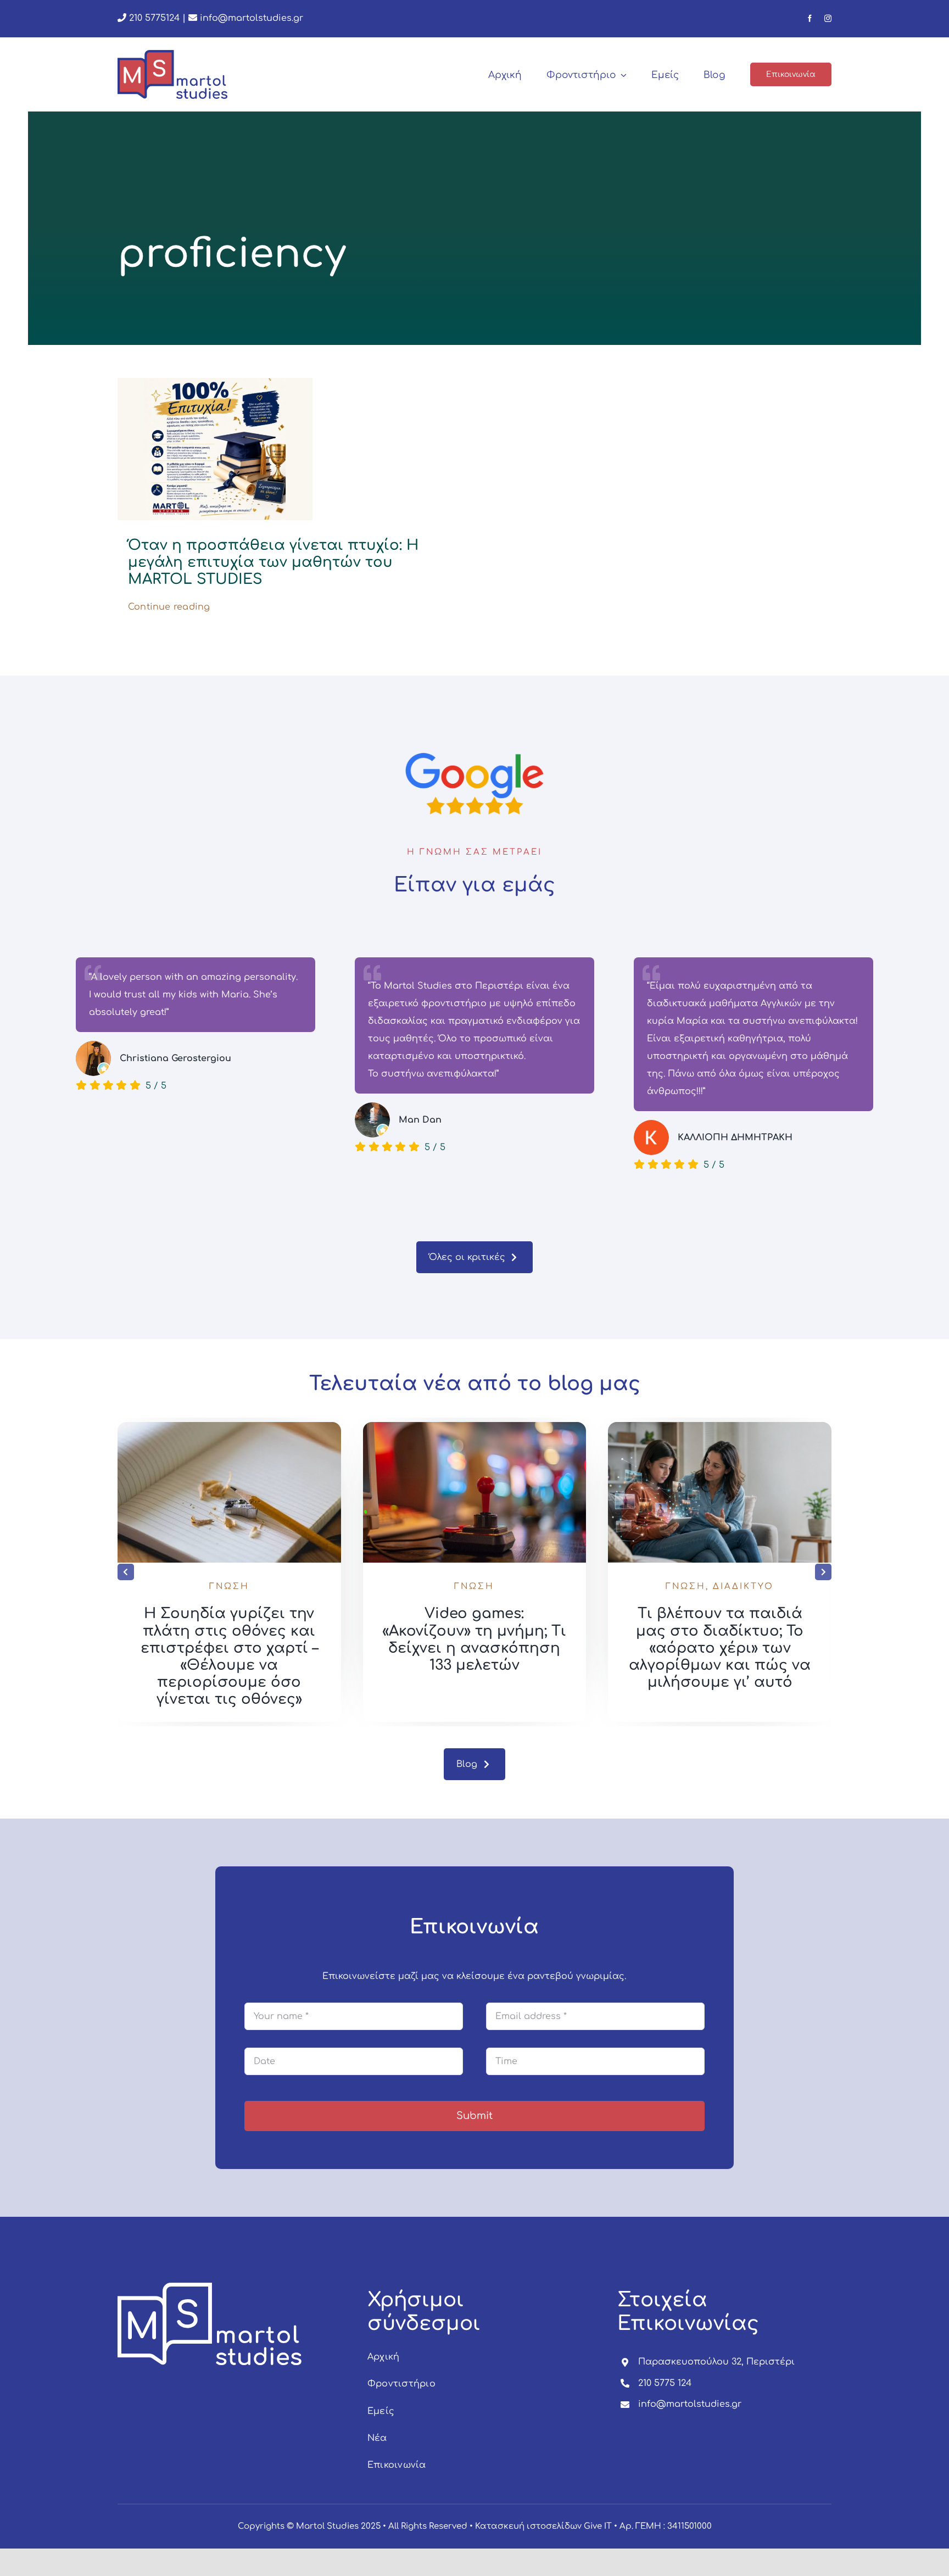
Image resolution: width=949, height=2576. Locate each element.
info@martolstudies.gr (252, 18)
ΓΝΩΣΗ (229, 1587)
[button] (126, 1572)
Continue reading (169, 607)
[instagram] (828, 18)
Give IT (598, 2526)
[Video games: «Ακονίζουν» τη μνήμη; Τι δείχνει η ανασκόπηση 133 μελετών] (720, 1427)
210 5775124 (153, 18)
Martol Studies (327, 2526)
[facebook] (810, 18)
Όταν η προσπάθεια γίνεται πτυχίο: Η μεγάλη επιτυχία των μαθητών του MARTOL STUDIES (273, 562)
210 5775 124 (665, 2383)
